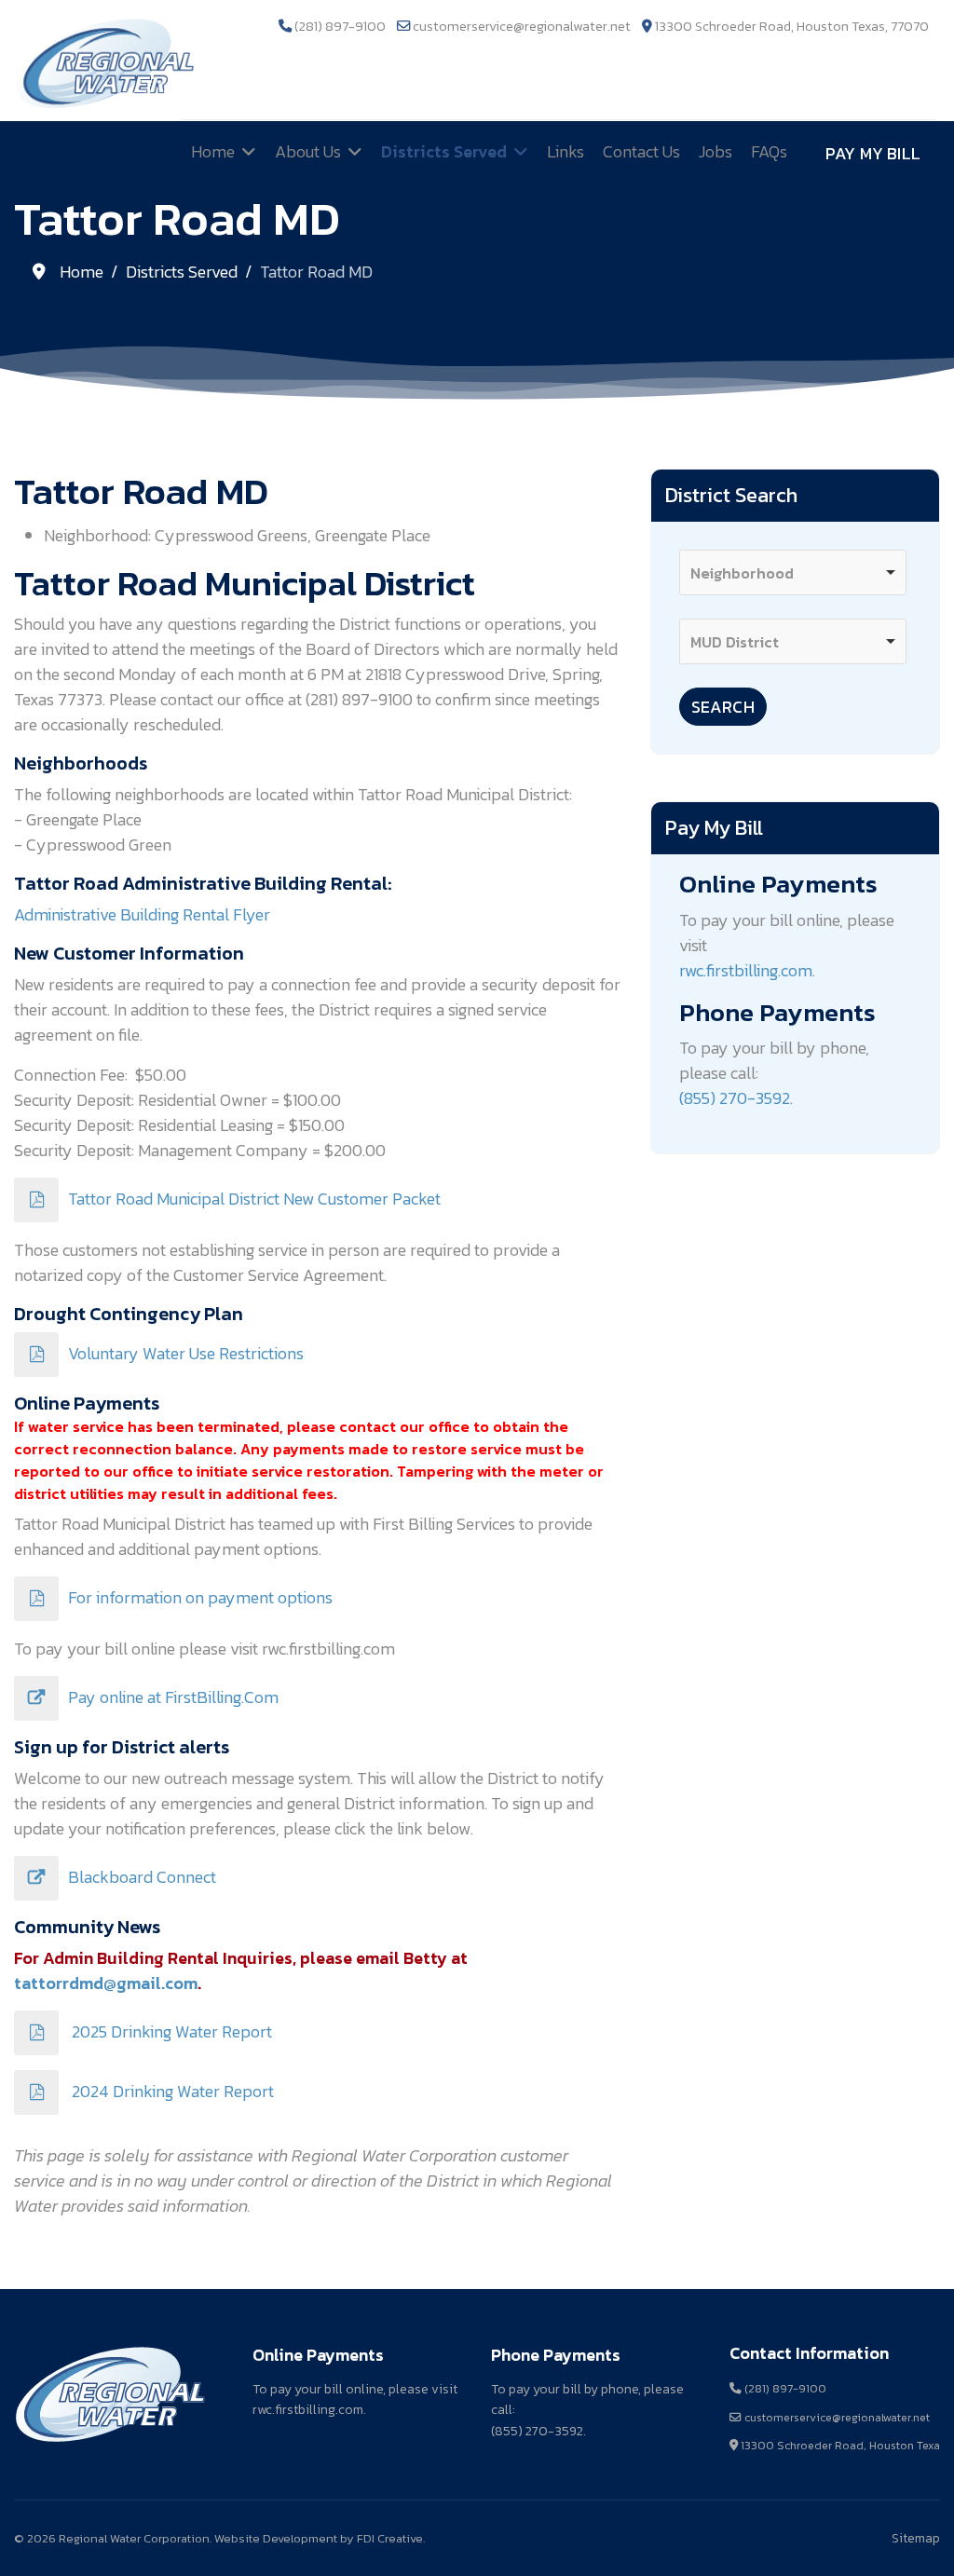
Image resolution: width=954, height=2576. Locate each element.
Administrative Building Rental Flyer (142, 914)
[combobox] (793, 572)
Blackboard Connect (142, 1877)
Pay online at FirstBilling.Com (173, 1697)
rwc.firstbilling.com (746, 970)
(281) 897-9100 (340, 26)
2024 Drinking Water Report (171, 2091)
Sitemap (916, 2538)
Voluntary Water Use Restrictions (186, 1353)
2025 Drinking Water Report (170, 2031)
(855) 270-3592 (735, 1098)
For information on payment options (200, 1597)
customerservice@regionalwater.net (522, 26)
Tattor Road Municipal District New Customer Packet (254, 1199)
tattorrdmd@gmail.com (106, 1983)
